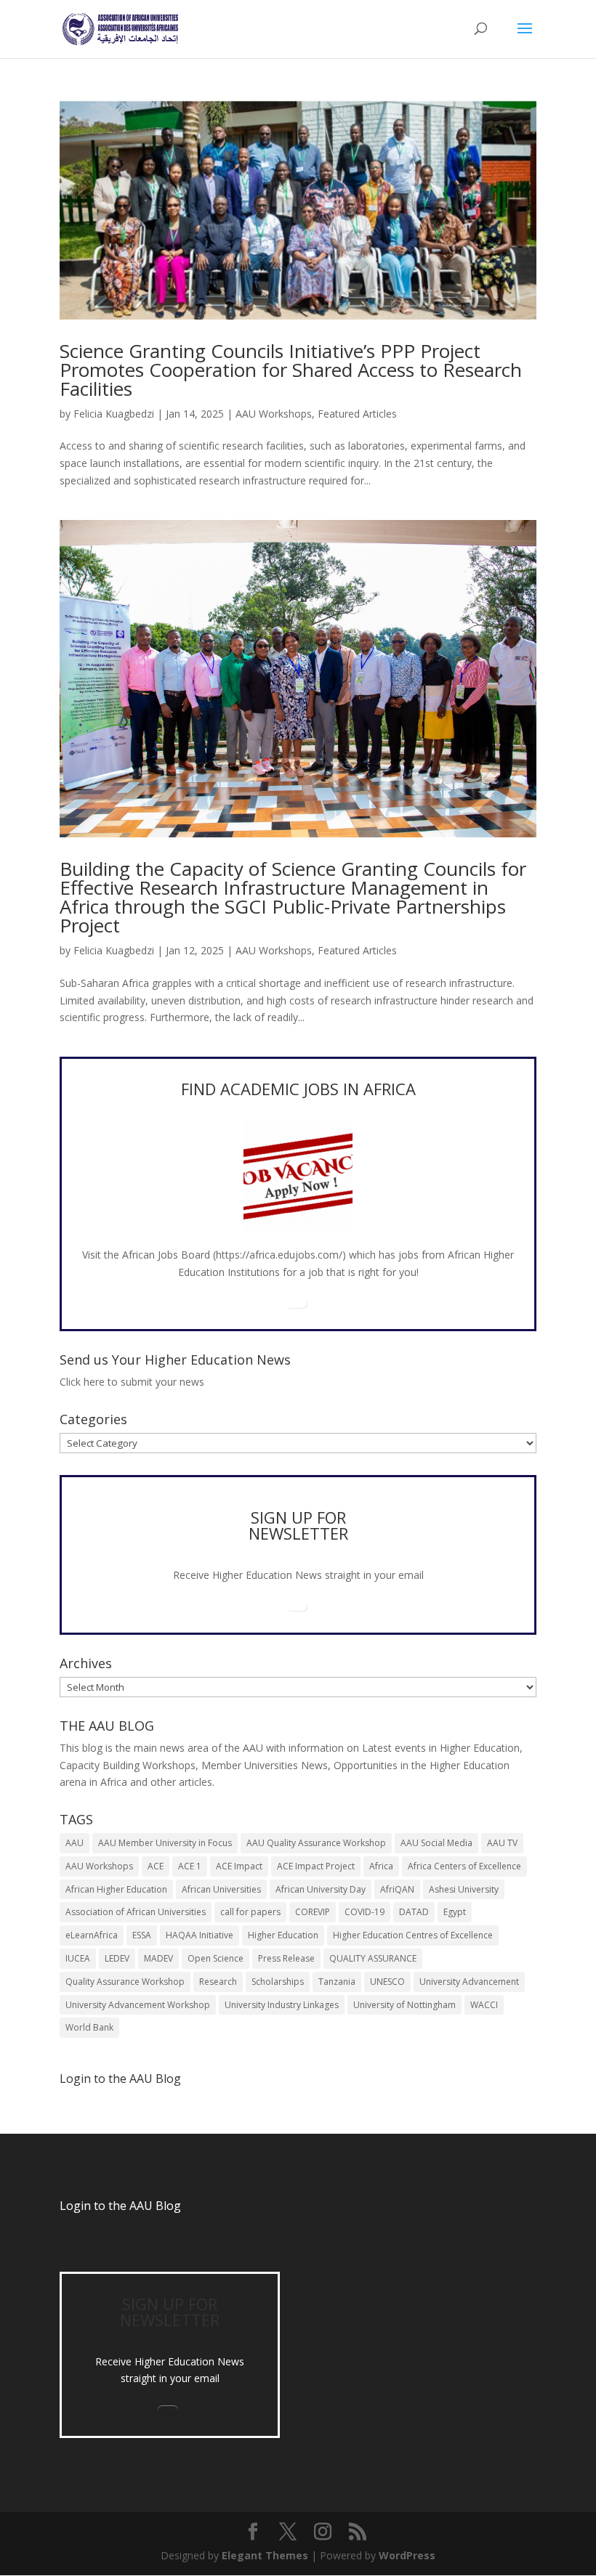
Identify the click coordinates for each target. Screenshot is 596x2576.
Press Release (286, 1958)
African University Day (321, 1889)
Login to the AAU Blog (120, 2206)
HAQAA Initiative (200, 1935)
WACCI (484, 2005)
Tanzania (337, 1982)
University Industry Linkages (282, 2005)
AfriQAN (397, 1889)
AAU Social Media (436, 1843)
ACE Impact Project (316, 1866)
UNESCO (387, 1982)
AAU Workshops (274, 414)
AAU (74, 1843)
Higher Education (283, 1935)
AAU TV (502, 1843)
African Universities (221, 1889)
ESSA (142, 1935)
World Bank (89, 2027)
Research (218, 1982)
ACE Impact (239, 1866)
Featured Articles (357, 414)
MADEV (158, 1958)
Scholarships (278, 1982)
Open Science (216, 1958)
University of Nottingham (404, 2005)
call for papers (250, 1912)
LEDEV (117, 1958)
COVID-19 (365, 1912)
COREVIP (313, 1912)
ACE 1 (190, 1866)
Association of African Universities (136, 1912)
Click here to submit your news (132, 1382)
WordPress (407, 2555)
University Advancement (469, 1982)
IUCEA (78, 1958)
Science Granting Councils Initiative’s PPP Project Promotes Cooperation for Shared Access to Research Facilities (291, 370)
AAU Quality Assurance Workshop (316, 1843)
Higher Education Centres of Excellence (413, 1935)
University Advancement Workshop (138, 2005)
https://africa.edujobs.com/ (279, 1255)
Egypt (455, 1912)
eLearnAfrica (92, 1935)
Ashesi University (464, 1889)
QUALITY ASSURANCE (373, 1958)
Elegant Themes (265, 2555)
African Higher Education (116, 1889)
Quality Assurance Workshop (125, 1982)
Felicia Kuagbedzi (114, 414)
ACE (156, 1866)
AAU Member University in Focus (165, 1843)
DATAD (414, 1912)
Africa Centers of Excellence (464, 1866)
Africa (381, 1866)
